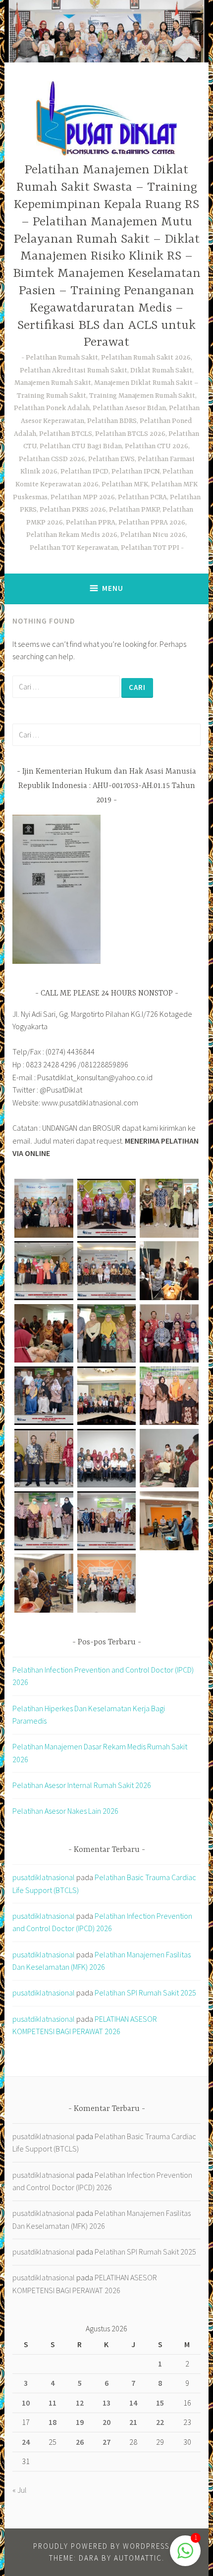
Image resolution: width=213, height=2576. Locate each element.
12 (80, 2403)
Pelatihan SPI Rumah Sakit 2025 (145, 1993)
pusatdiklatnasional (44, 1877)
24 (26, 2442)
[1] (185, 2556)
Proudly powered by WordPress (101, 2546)
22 (160, 2422)
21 (133, 2422)
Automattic (138, 2558)
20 (106, 2422)
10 (26, 2403)
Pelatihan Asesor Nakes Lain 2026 (65, 1811)
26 (80, 2442)
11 (53, 2403)
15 (160, 2403)
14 (133, 2403)
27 (106, 2442)
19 (80, 2422)
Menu (113, 588)
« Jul (20, 2490)
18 (53, 2422)
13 (106, 2403)
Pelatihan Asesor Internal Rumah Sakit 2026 (82, 1785)
